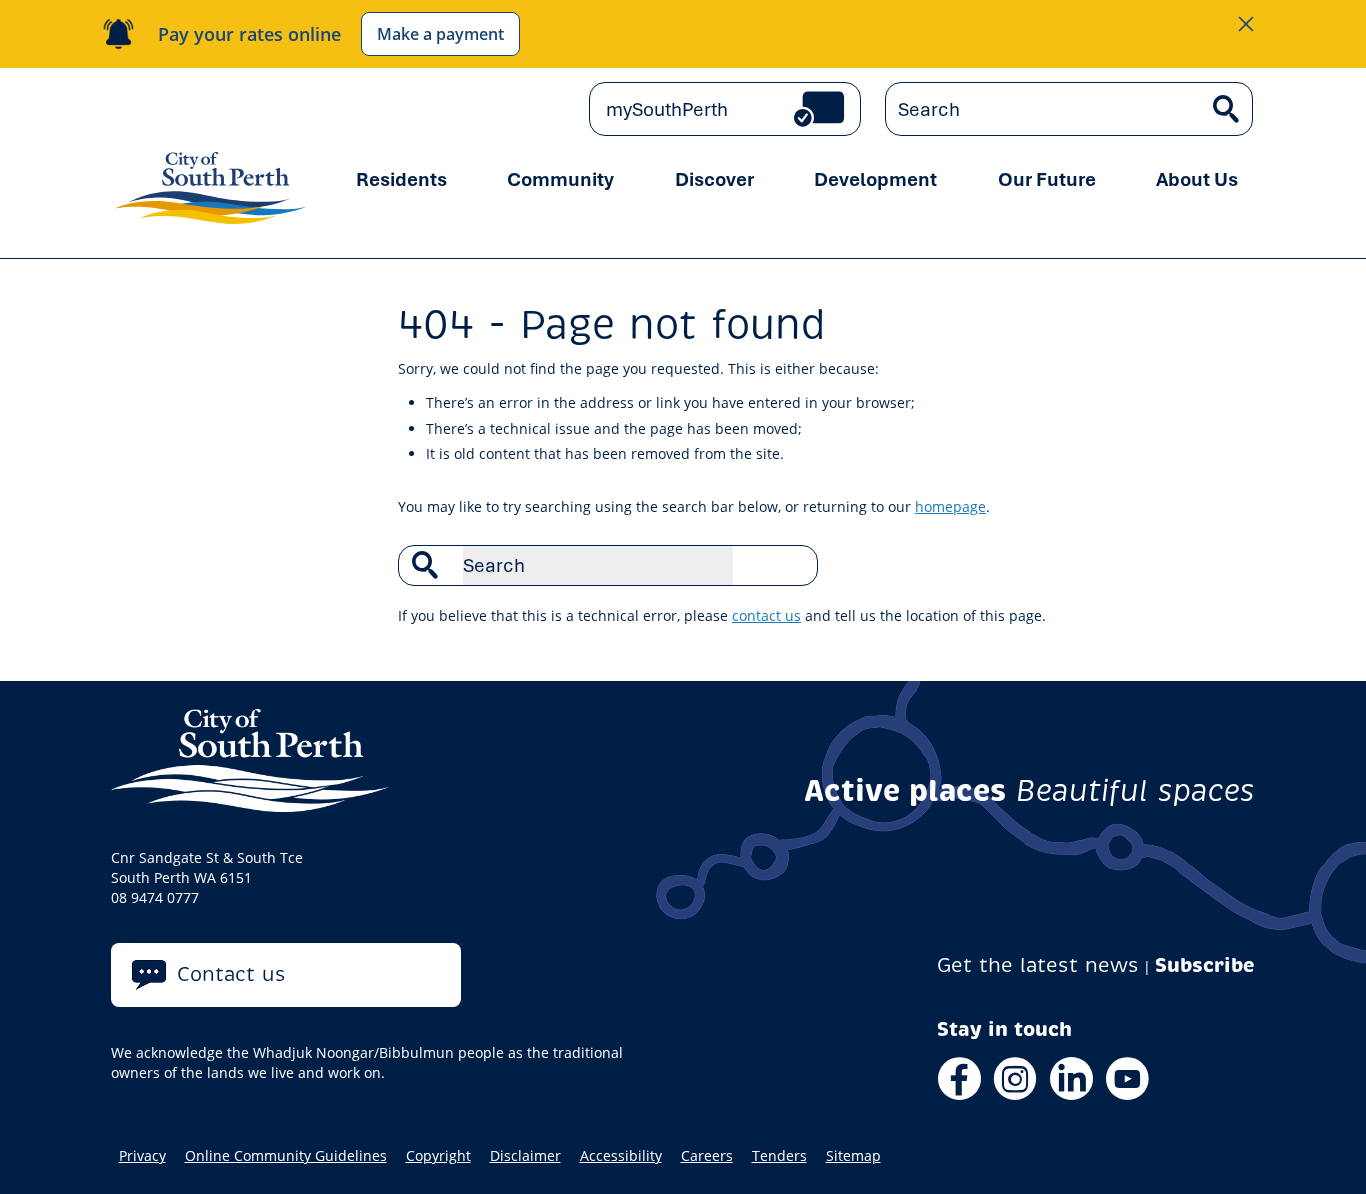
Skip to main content (197, 109)
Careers (707, 1156)
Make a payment (440, 34)
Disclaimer (525, 1156)
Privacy (142, 1156)
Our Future (1047, 179)
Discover (714, 179)
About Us (1197, 179)
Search (792, 565)
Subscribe (1205, 965)
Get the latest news (1038, 965)
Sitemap (853, 1156)
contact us (766, 615)
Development (875, 179)
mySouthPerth (667, 109)
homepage (950, 506)
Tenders (779, 1156)
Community (560, 179)
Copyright (438, 1156)
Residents (401, 179)
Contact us (231, 974)
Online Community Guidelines (286, 1156)
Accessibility (621, 1156)
